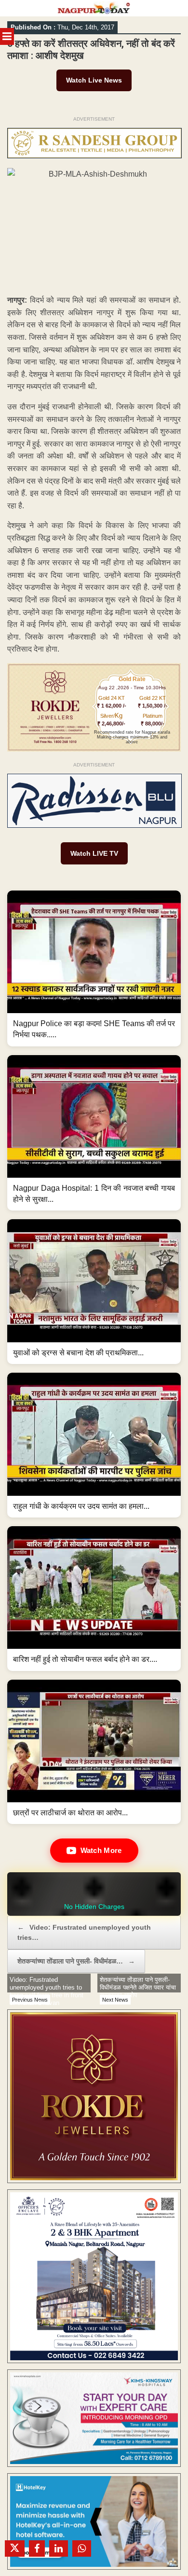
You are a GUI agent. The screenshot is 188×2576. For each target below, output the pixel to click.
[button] (94, 968)
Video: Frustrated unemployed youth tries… (84, 1932)
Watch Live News (94, 80)
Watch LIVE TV (94, 853)
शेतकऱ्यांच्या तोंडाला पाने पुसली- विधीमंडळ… (76, 1961)
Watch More (101, 1850)
